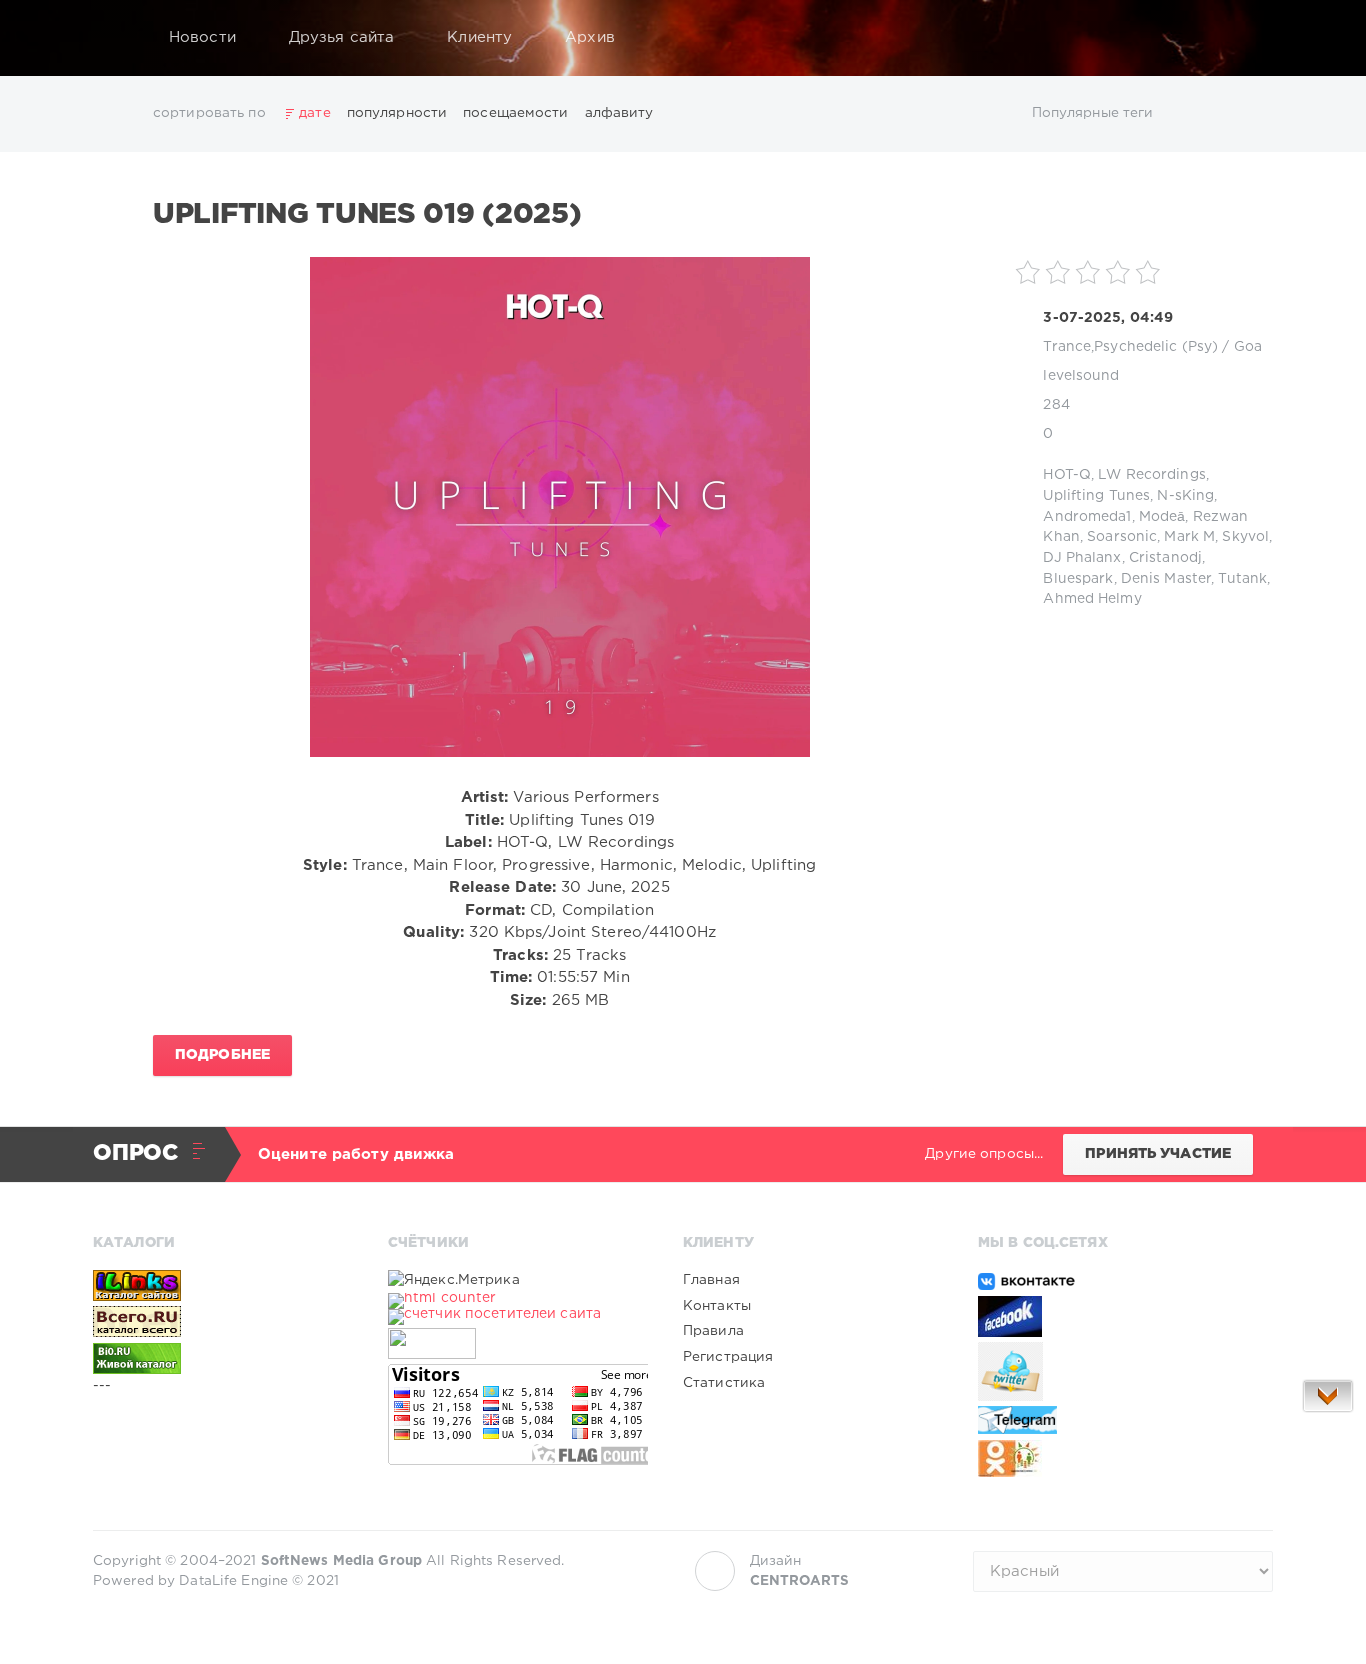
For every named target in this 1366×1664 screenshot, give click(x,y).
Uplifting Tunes (1096, 496)
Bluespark (1078, 579)
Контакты (717, 1306)
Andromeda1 (1087, 517)
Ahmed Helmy (1092, 599)
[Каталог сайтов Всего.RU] (223, 1322)
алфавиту (619, 113)
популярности (397, 113)
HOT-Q (1067, 475)
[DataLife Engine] (114, 38)
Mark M (1189, 537)
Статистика (724, 1383)
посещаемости (515, 113)
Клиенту (479, 37)
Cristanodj (1165, 558)
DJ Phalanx (1082, 558)
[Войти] (1245, 38)
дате (314, 113)
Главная (711, 1280)
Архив (590, 37)
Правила (713, 1331)
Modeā (1162, 517)
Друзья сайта (341, 37)
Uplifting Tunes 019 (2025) (367, 215)
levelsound (1081, 376)
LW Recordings (1152, 475)
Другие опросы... (984, 1154)
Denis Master (1166, 579)
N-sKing (1185, 496)
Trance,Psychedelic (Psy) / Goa (1152, 347)
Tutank (1242, 579)
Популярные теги (1093, 113)
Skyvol (1245, 537)
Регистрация (728, 1357)
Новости (202, 37)
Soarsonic (1122, 537)
